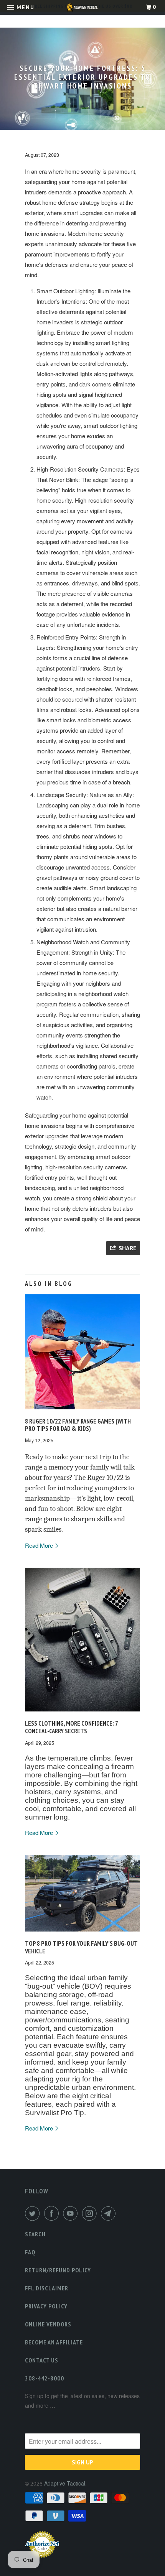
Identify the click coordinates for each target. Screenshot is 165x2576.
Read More (40, 1545)
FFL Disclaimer (47, 2288)
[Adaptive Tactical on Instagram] (91, 2213)
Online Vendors (48, 2324)
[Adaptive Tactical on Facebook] (53, 2213)
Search (35, 2234)
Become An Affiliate (54, 2342)
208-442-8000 (45, 2378)
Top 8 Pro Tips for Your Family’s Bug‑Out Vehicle (81, 1947)
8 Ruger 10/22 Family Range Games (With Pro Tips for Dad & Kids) (78, 1425)
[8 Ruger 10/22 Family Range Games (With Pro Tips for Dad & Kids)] (82, 1411)
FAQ (30, 2252)
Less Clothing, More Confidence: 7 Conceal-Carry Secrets (71, 1727)
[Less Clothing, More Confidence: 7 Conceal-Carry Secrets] (82, 1713)
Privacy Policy (46, 2306)
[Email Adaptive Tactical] (110, 2213)
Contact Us (42, 2360)
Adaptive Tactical (65, 2483)
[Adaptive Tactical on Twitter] (34, 2213)
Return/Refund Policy (58, 2270)
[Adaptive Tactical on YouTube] (72, 2213)
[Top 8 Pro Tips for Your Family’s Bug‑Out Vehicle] (82, 1933)
